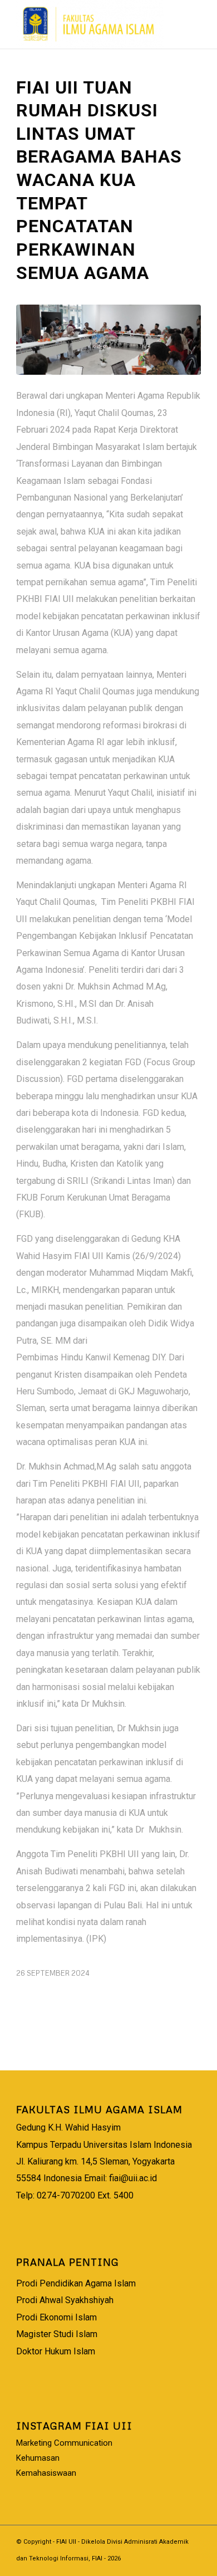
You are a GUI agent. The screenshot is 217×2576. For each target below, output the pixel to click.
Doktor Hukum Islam (56, 2351)
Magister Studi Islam (57, 2334)
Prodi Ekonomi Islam (56, 2317)
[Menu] (186, 22)
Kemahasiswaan (46, 2473)
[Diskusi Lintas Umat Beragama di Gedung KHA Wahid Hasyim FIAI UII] (108, 340)
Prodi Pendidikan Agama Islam (76, 2283)
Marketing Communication (64, 2443)
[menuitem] (159, 22)
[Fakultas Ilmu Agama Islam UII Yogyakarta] (90, 24)
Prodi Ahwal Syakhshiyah (65, 2300)
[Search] (159, 22)
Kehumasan (38, 2458)
